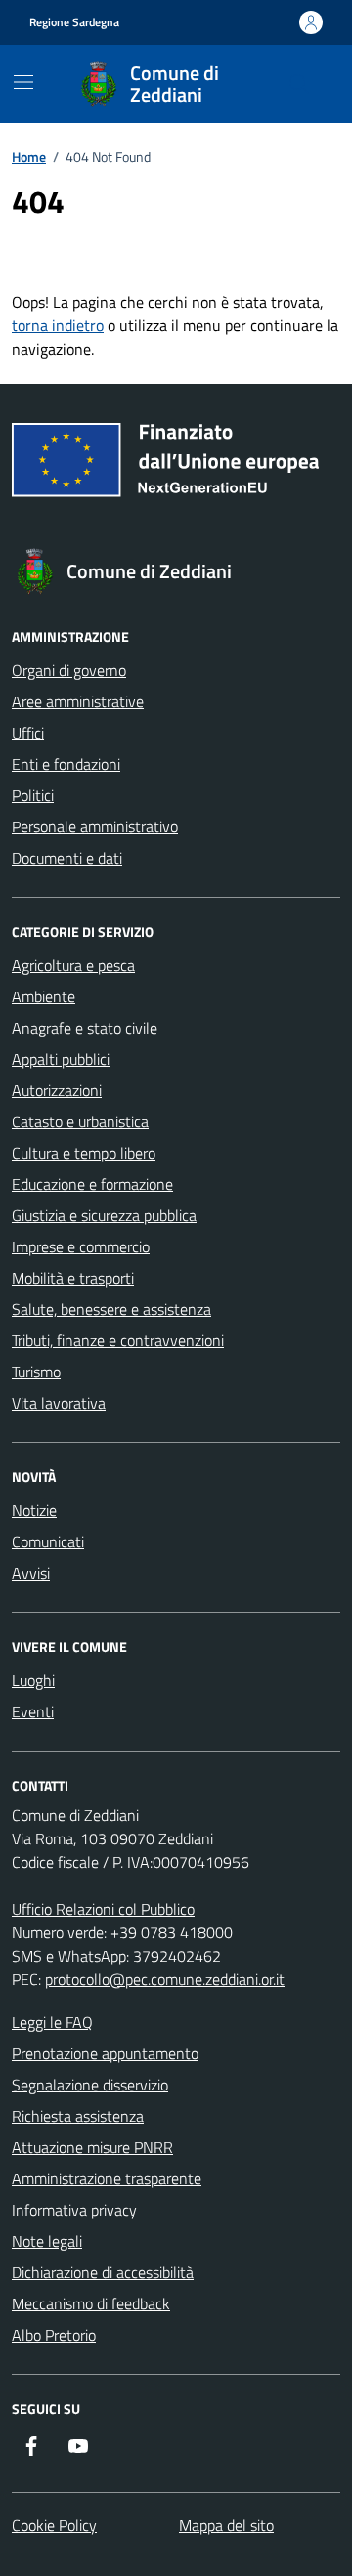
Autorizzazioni (57, 1090)
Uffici (28, 733)
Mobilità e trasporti (73, 1278)
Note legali (47, 2241)
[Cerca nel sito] (299, 84)
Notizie (34, 1510)
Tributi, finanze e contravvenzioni (118, 1340)
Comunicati (48, 1541)
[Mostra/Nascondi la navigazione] (23, 82)
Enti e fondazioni (66, 764)
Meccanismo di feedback (91, 2303)
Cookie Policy (54, 2525)
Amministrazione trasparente (107, 2178)
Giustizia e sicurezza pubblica (104, 1215)
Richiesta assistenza (78, 2116)
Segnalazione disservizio (90, 2085)
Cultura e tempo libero (84, 1153)
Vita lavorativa (59, 1403)
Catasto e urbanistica (80, 1121)
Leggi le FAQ (52, 2022)
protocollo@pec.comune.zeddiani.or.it (165, 1979)
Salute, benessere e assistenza (111, 1309)
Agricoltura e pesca (73, 965)
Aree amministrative (78, 701)
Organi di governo (69, 670)
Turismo (36, 1372)
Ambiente (44, 996)
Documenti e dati (67, 858)
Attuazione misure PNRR (92, 2147)
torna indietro (58, 325)
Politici (33, 795)
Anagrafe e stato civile (85, 1028)
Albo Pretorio (54, 2335)
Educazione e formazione (92, 1184)
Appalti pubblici (61, 1059)
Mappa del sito (226, 2525)
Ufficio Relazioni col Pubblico (103, 1909)
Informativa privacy (74, 2210)
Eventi (33, 1711)
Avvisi (31, 1573)
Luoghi (33, 1680)
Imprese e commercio (81, 1246)
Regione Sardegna (74, 22)
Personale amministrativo (95, 826)
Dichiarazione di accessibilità (103, 2272)
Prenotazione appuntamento (105, 2053)
